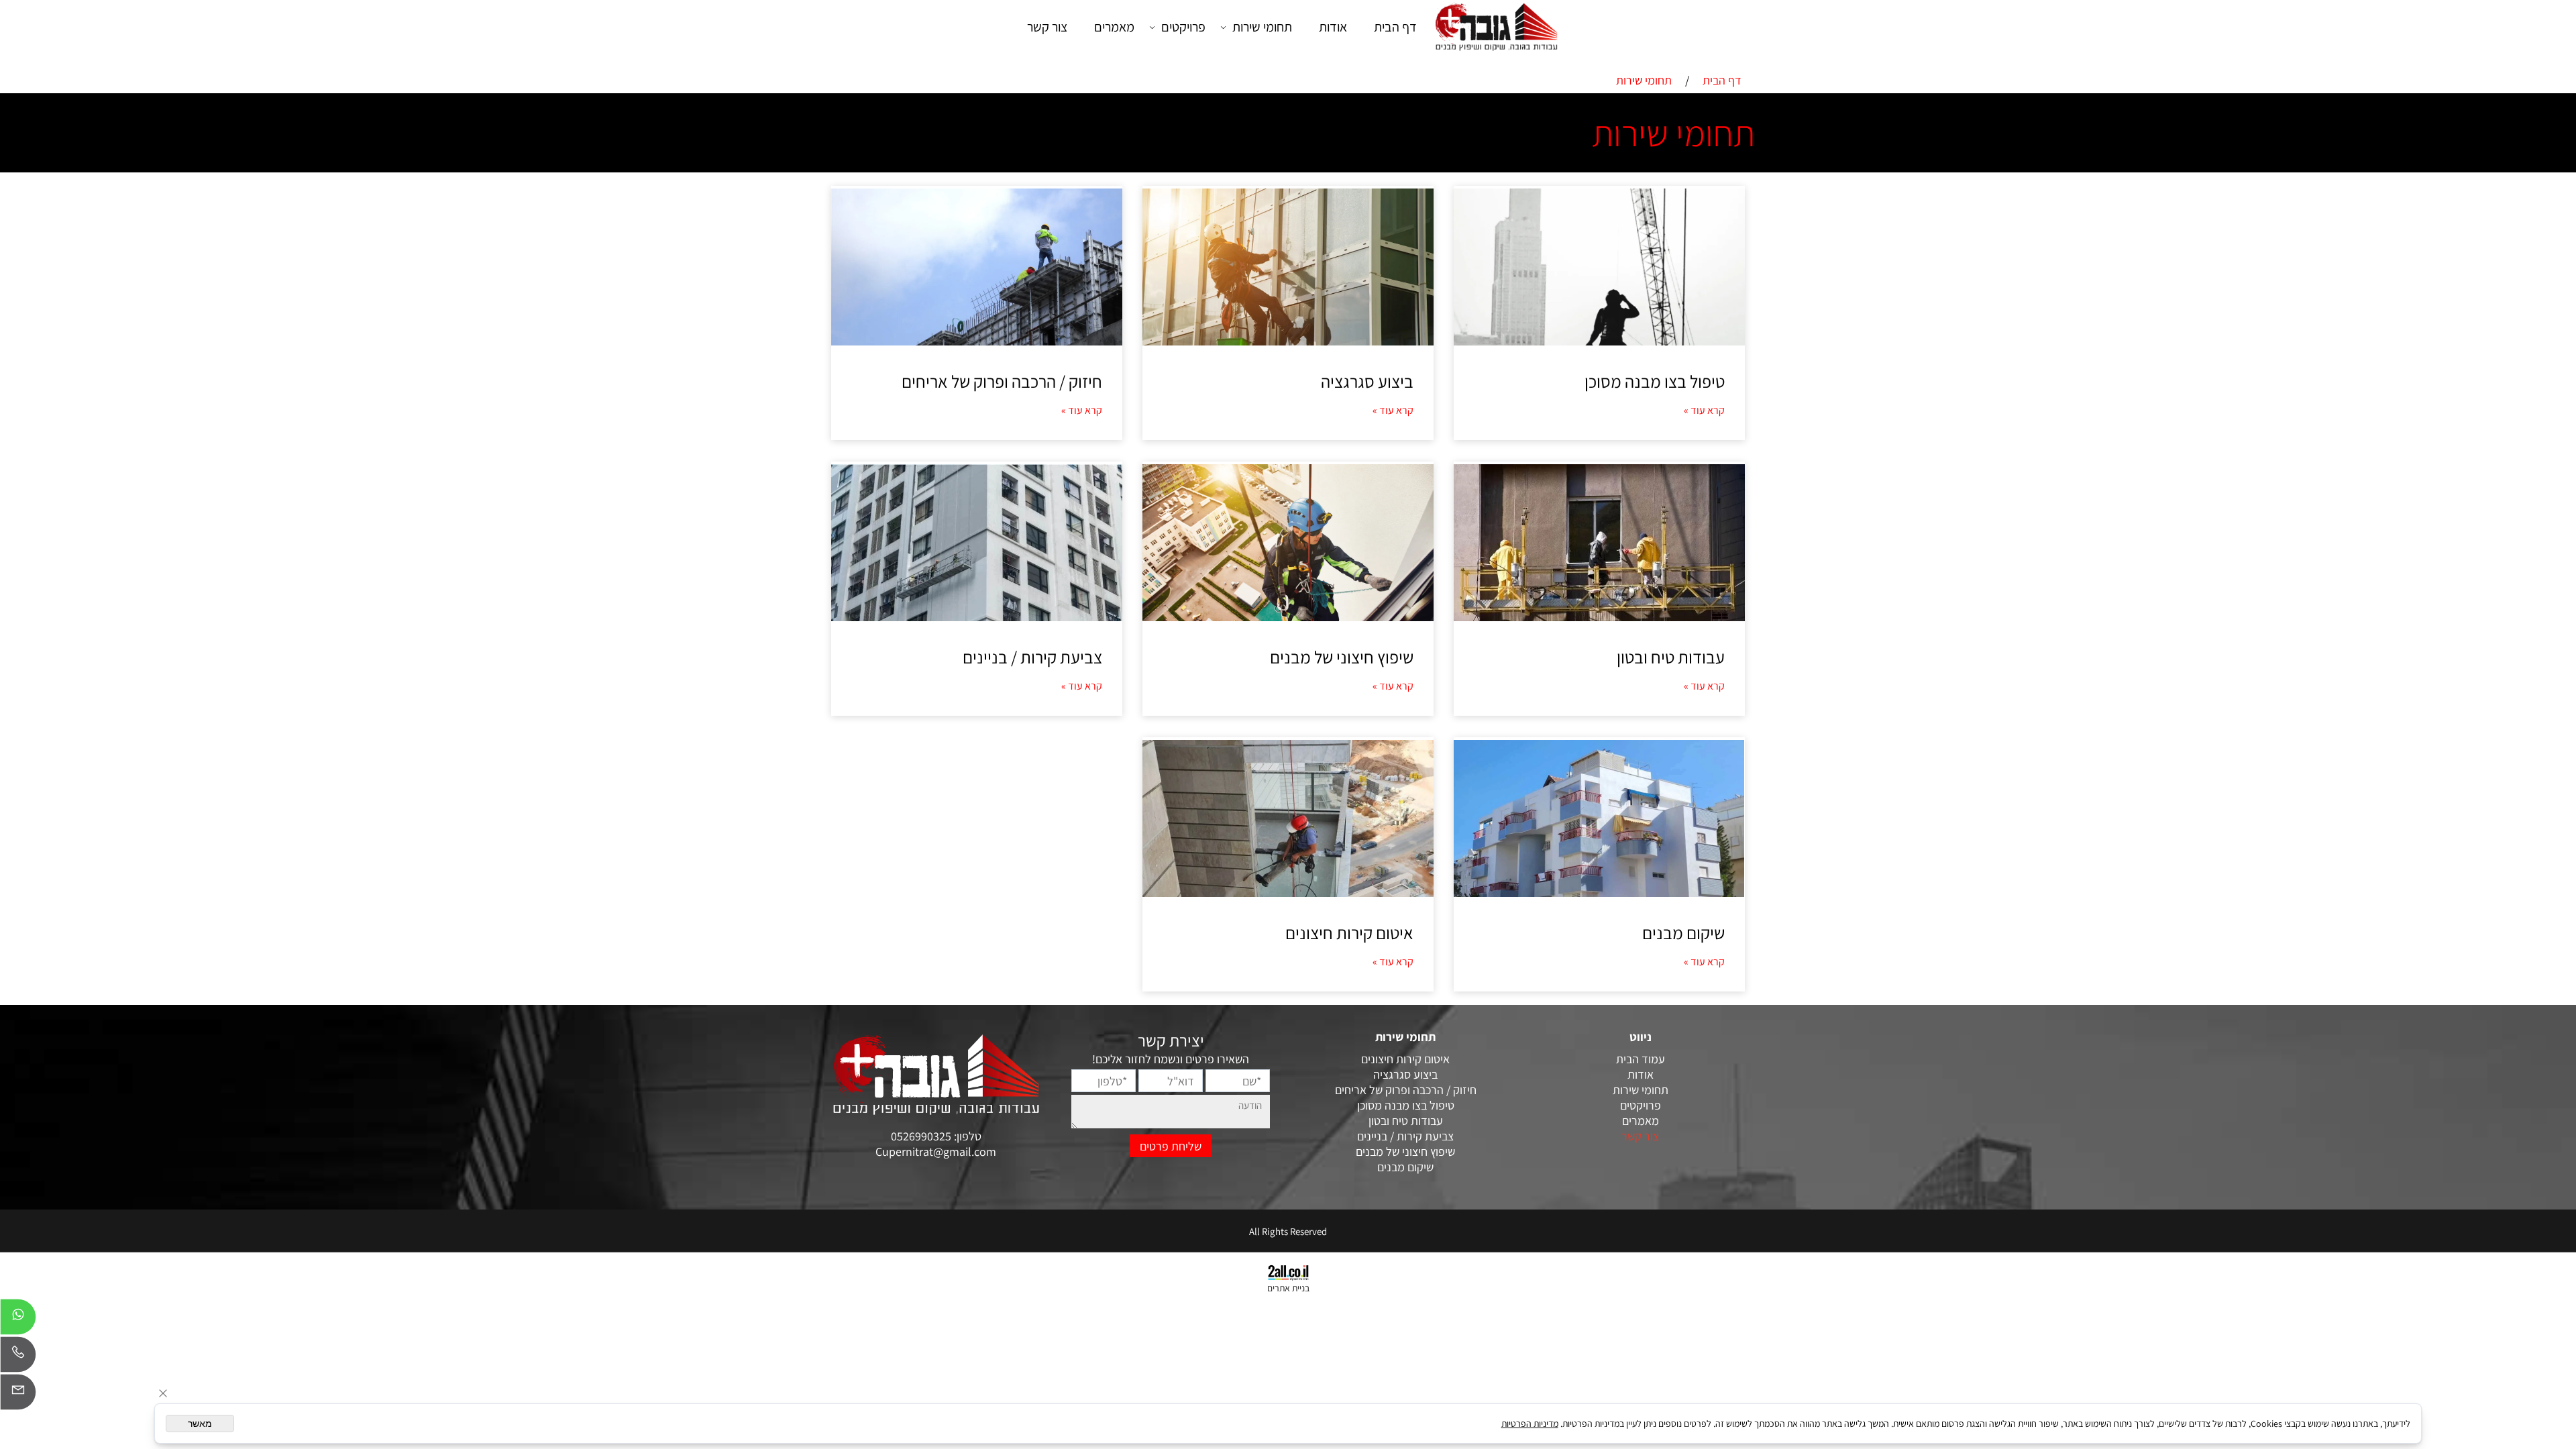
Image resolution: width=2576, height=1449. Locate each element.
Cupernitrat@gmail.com (936, 1151)
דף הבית (1395, 27)
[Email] (18, 1395)
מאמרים (1114, 27)
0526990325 (922, 1136)
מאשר (200, 1424)
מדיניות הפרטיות (1530, 1424)
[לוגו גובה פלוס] (1496, 26)
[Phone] (18, 1358)
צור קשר (1047, 27)
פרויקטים (1183, 27)
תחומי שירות (1262, 27)
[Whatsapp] (18, 1320)
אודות (1333, 27)
